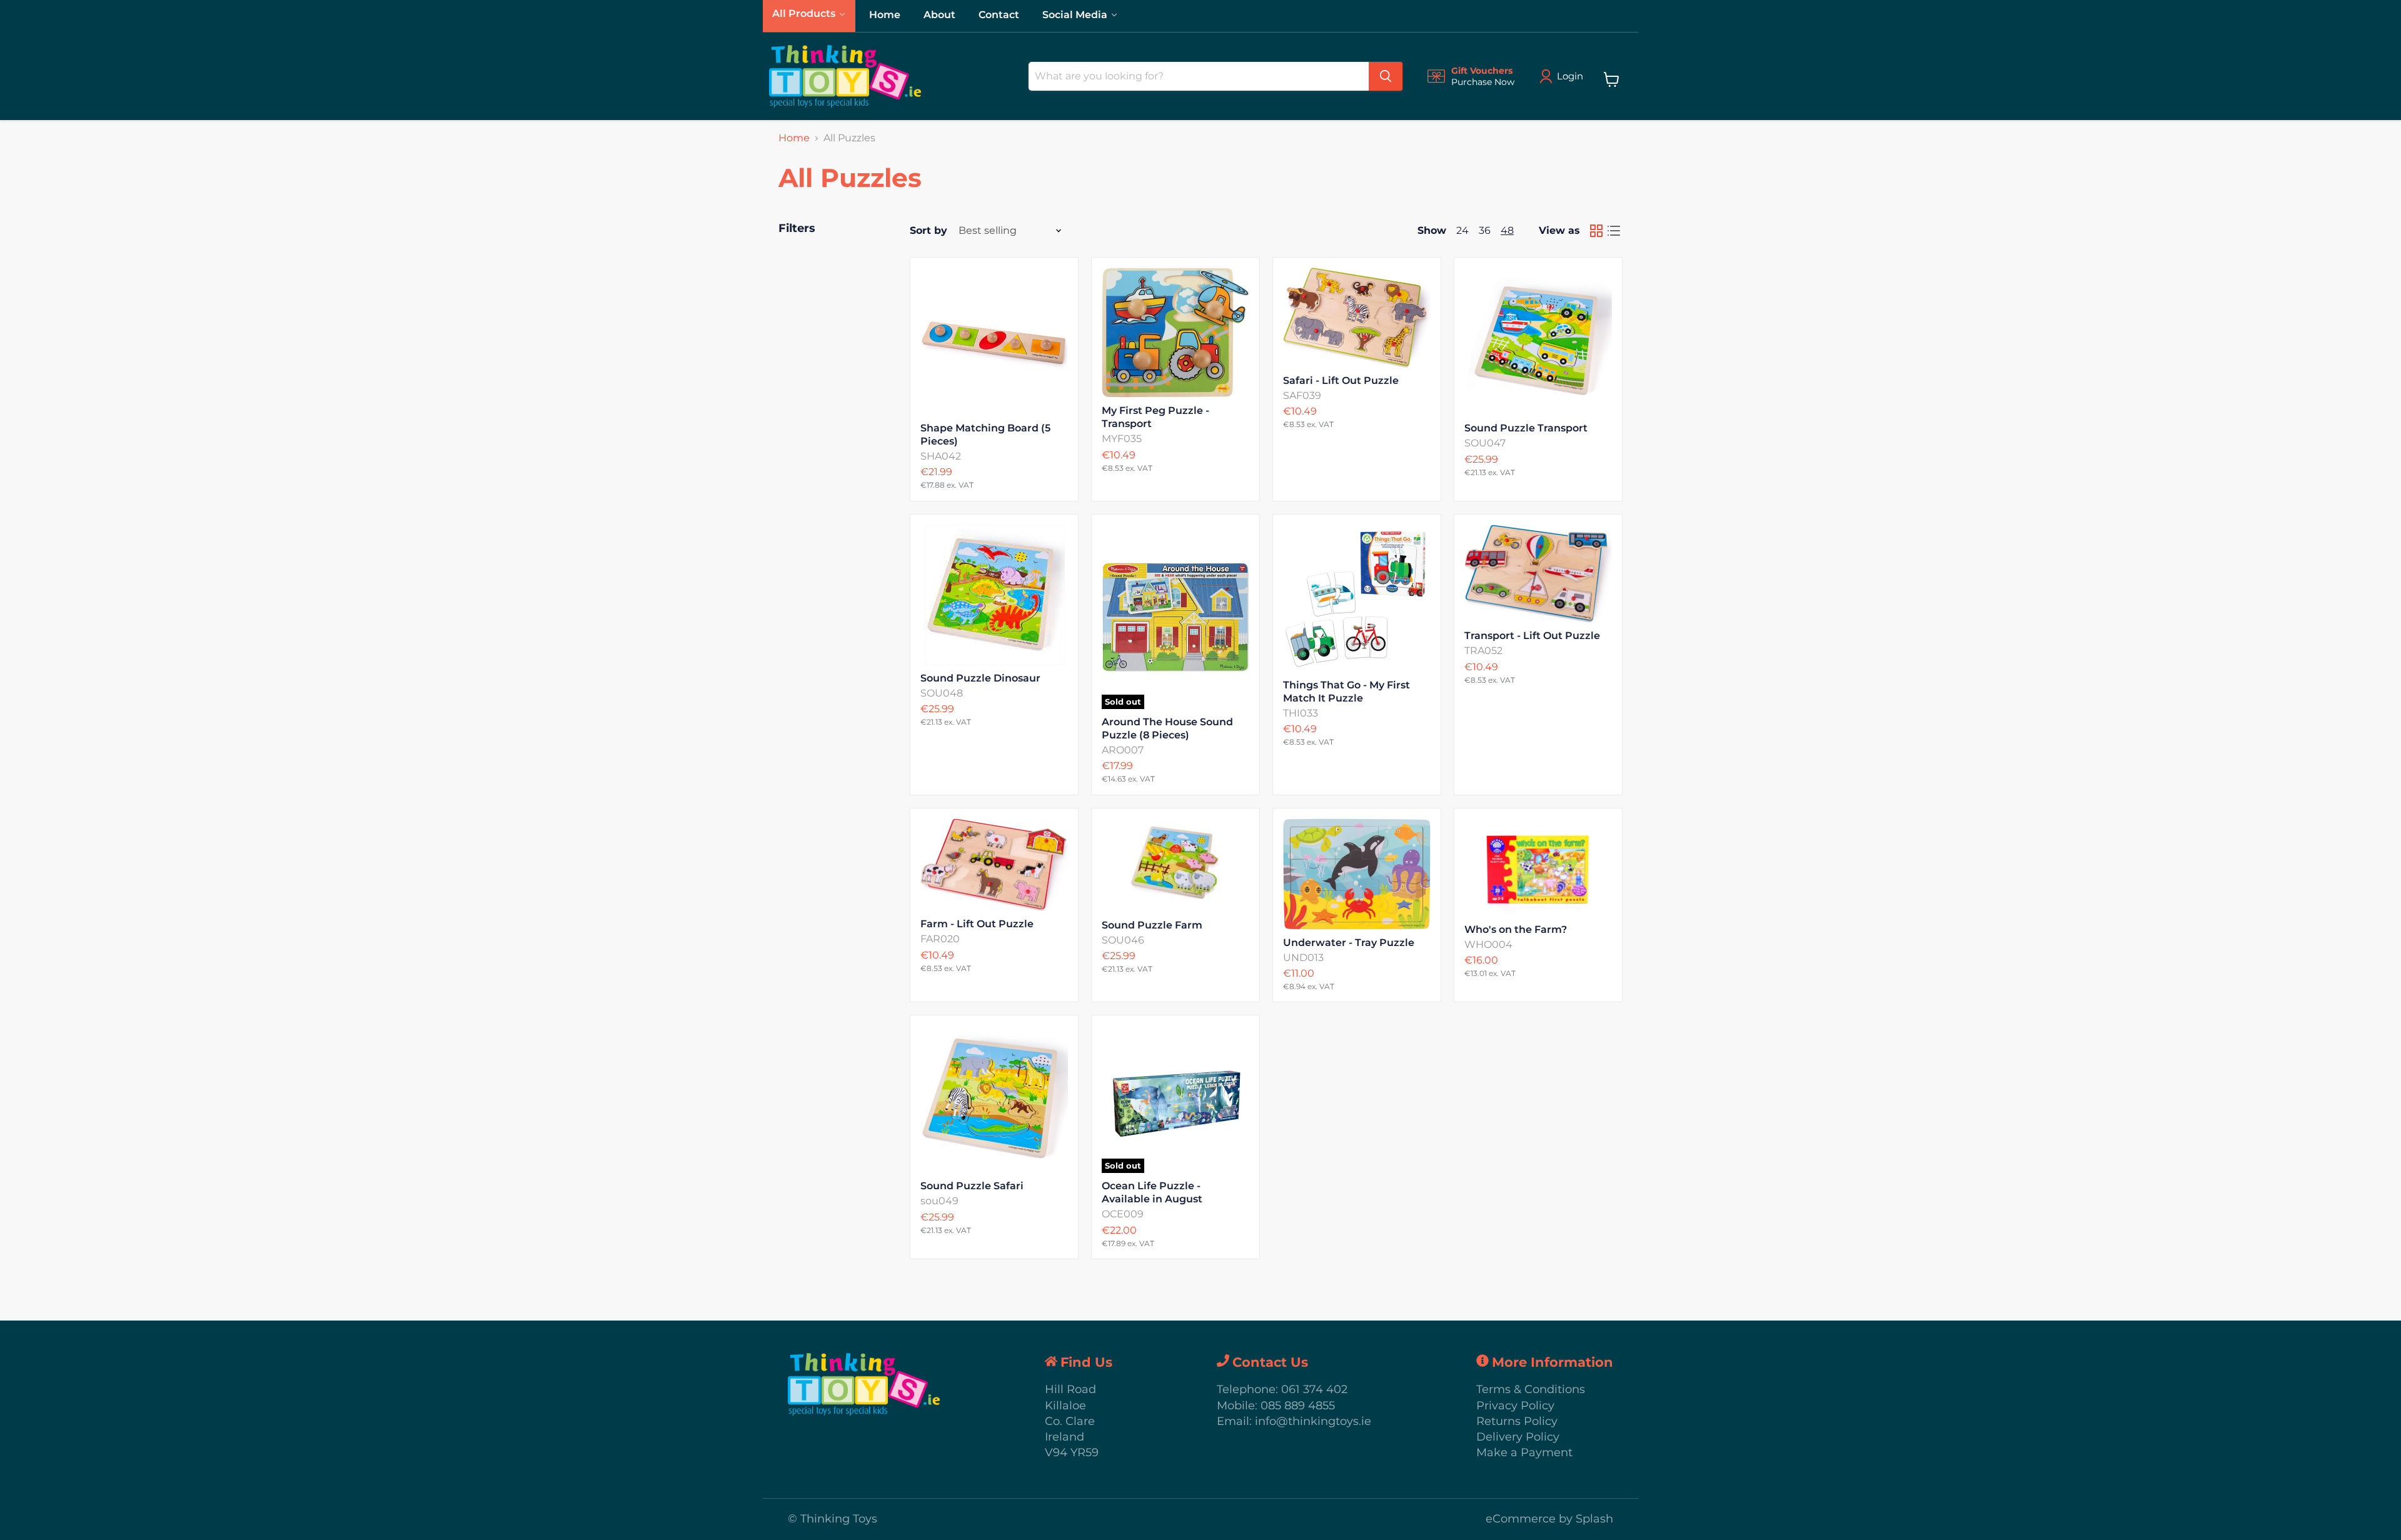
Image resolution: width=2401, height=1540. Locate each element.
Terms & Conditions (1531, 1389)
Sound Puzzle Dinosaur (980, 678)
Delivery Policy (1518, 1437)
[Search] (1386, 76)
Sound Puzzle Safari (972, 1186)
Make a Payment (1524, 1452)
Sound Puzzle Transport (1526, 428)
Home (794, 138)
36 (1485, 230)
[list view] (1614, 231)
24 (1462, 230)
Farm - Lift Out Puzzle (977, 924)
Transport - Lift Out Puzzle (1532, 636)
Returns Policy (1517, 1421)
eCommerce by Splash (1549, 1519)
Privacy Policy (1515, 1406)
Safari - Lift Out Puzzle (1341, 380)
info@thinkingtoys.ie (1313, 1421)
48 (1507, 230)
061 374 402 (1314, 1389)
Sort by (929, 231)
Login (1570, 76)
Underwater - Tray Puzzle (1349, 943)
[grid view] (1596, 231)
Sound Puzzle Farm (1152, 925)
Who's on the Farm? (1516, 929)
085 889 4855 (1298, 1406)
